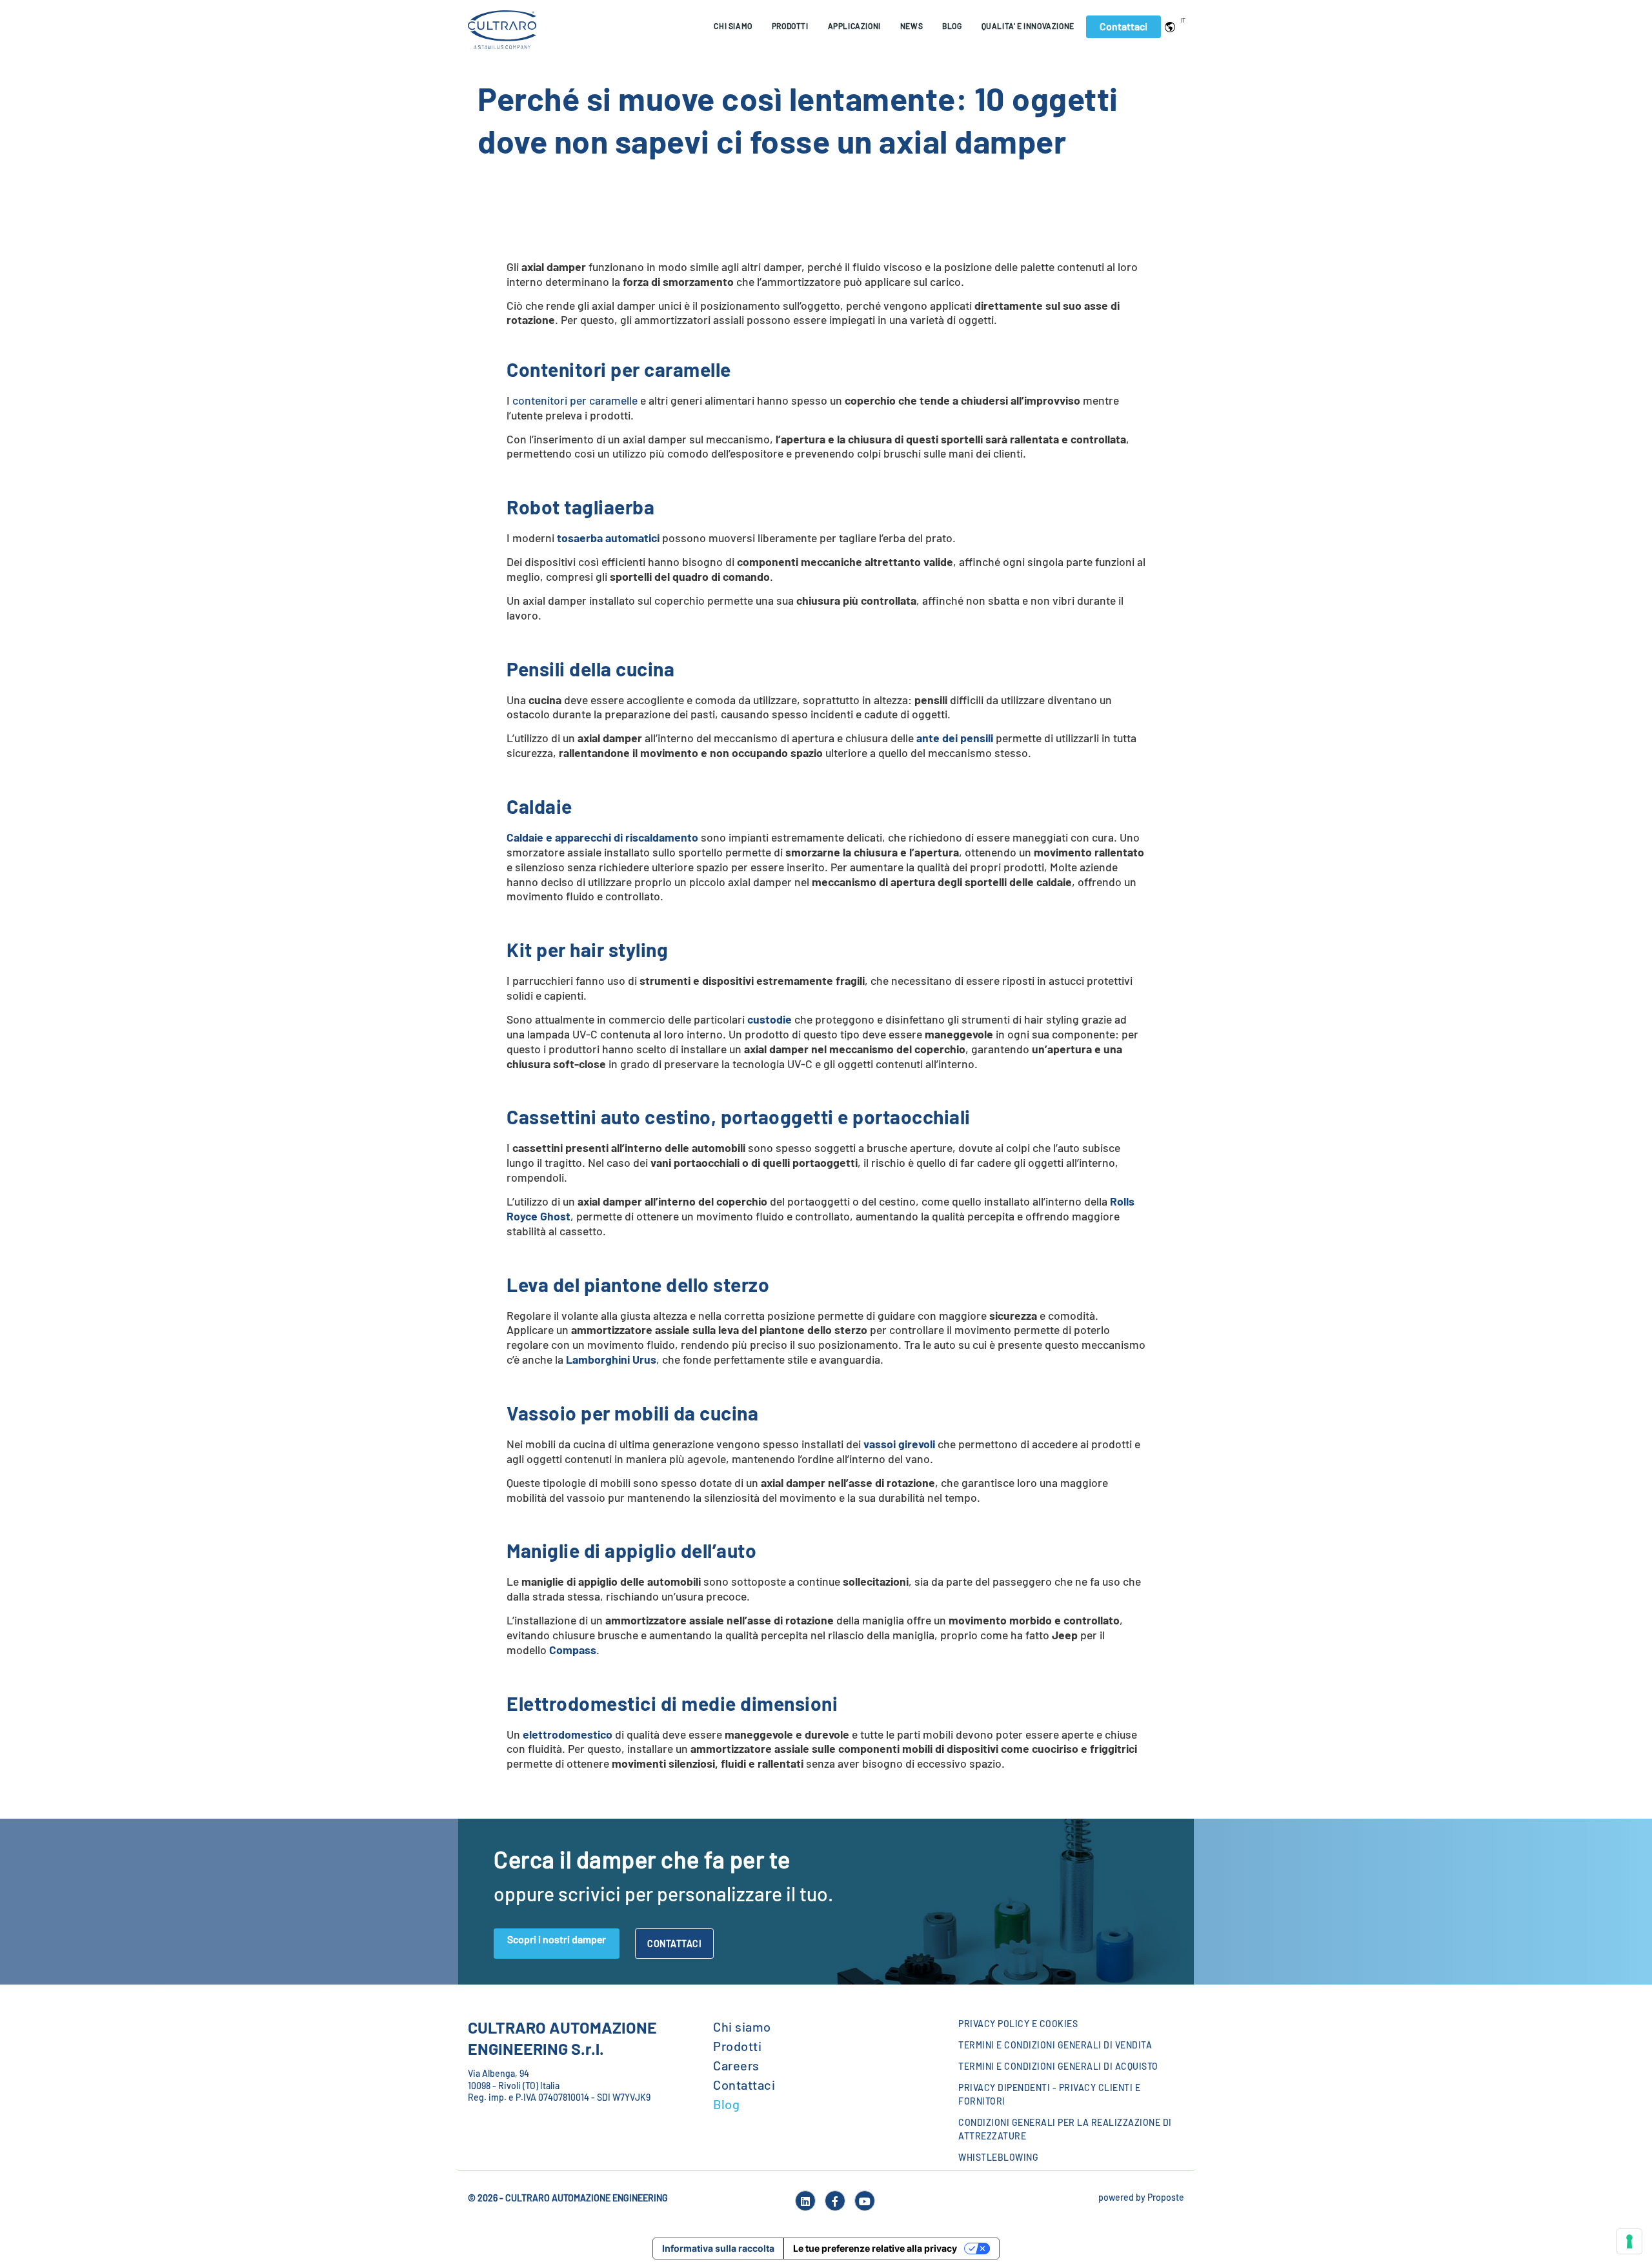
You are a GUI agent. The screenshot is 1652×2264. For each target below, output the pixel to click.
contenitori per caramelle (575, 400)
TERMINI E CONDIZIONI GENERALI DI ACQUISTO (1058, 2066)
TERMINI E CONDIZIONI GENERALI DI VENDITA (1055, 2045)
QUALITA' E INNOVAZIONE (1028, 26)
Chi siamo (733, 26)
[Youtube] (865, 2201)
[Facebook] (835, 2201)
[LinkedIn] (805, 2201)
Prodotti (737, 2046)
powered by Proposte (1141, 2197)
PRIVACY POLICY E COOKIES (1018, 2024)
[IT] (1173, 26)
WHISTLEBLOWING (998, 2157)
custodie (770, 1019)
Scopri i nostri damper (557, 1939)
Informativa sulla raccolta (718, 2248)
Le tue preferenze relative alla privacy (875, 2248)
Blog (952, 26)
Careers (736, 2065)
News (912, 26)
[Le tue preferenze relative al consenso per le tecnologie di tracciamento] (1629, 2241)
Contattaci (1123, 26)
